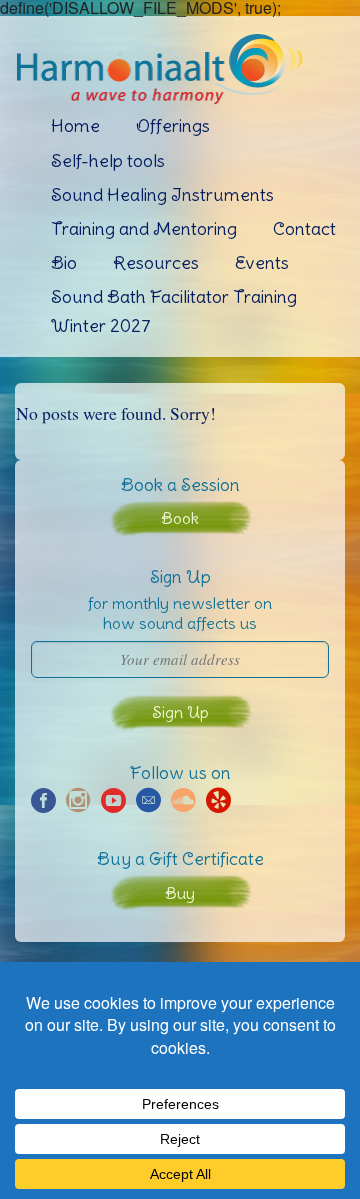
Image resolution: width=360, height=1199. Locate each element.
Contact (304, 228)
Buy (180, 893)
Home (75, 125)
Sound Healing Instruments (162, 194)
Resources (156, 262)
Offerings (173, 125)
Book (180, 518)
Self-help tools (108, 160)
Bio (64, 262)
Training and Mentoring (144, 228)
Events (262, 262)
